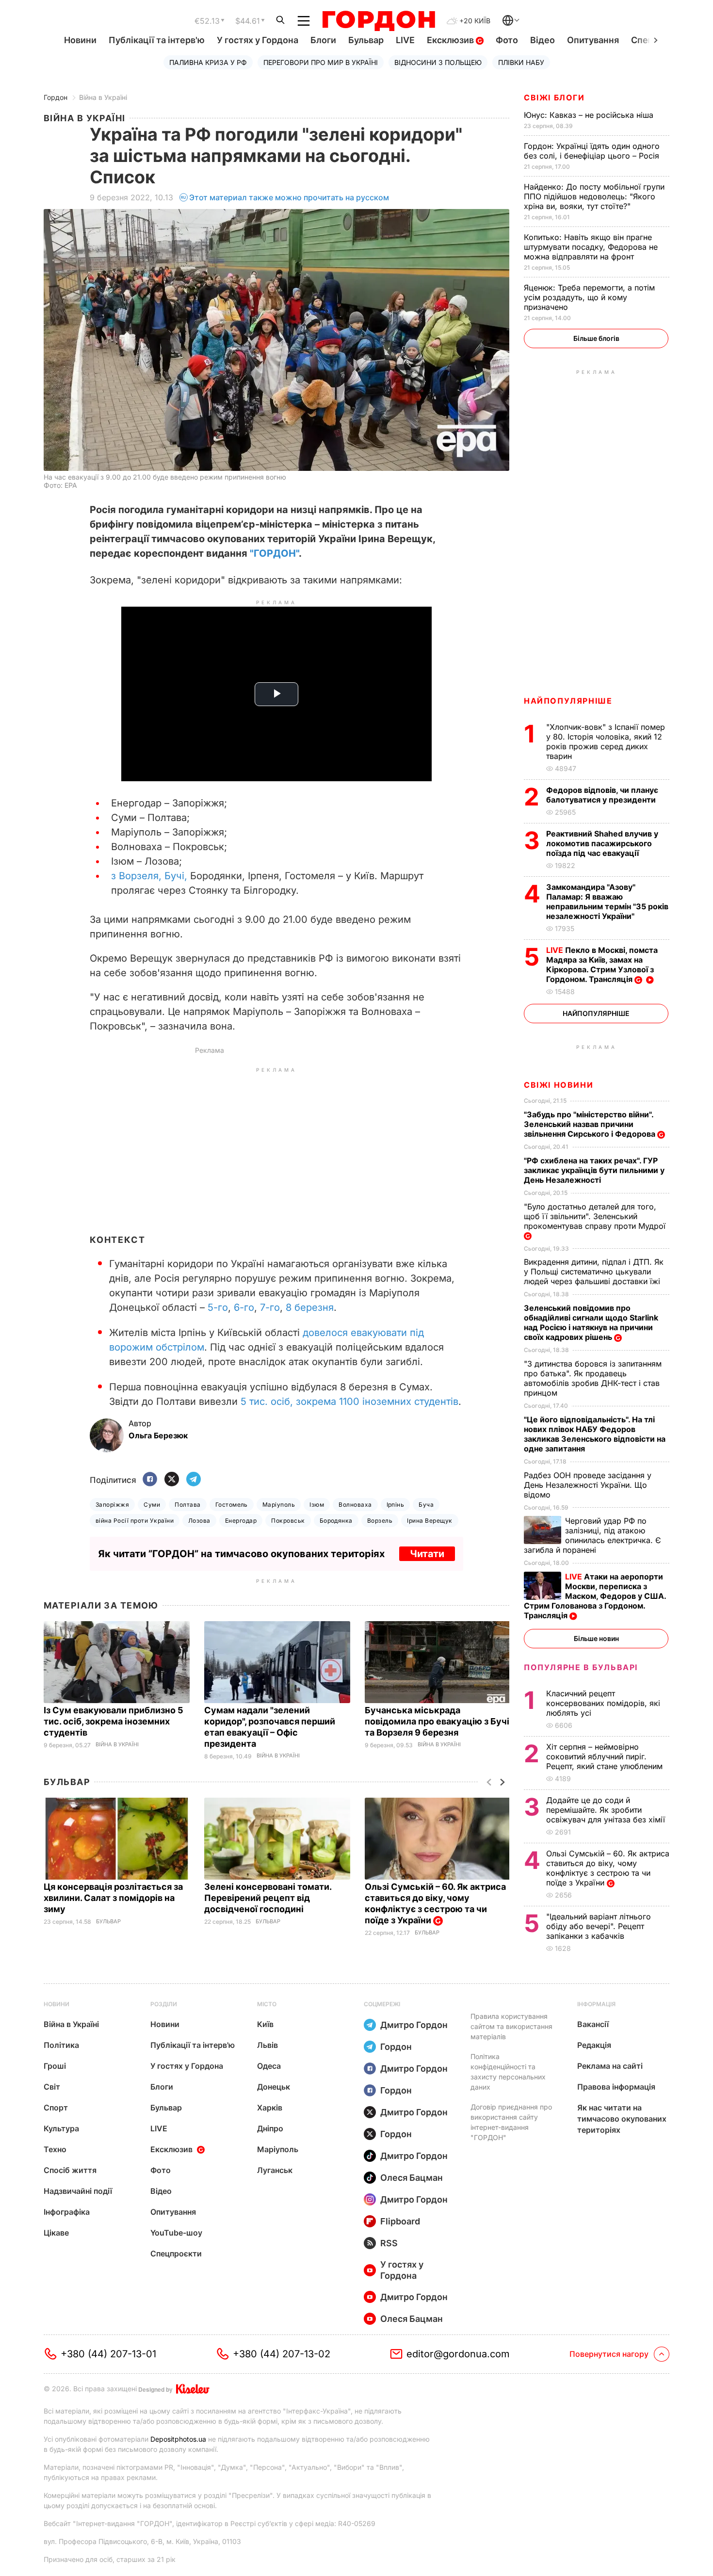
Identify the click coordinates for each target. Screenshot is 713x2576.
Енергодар (241, 1521)
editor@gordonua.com (458, 2354)
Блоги (323, 40)
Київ (265, 2024)
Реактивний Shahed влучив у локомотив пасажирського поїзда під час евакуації (602, 843)
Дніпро (270, 2128)
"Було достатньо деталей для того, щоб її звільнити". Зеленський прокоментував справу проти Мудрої (596, 1216)
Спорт (56, 2108)
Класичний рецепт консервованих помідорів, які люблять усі (603, 1703)
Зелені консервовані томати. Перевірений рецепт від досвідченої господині (268, 1898)
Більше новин (596, 1638)
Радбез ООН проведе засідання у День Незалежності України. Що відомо (588, 1485)
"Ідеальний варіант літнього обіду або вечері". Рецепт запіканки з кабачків (599, 1926)
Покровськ (288, 1521)
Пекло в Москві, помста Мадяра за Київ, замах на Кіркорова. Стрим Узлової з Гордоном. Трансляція (602, 965)
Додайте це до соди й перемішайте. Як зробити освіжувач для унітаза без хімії (607, 1810)
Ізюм (317, 1505)
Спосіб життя (70, 2170)
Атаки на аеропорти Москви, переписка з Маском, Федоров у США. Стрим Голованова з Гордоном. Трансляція (595, 1596)
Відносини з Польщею (438, 62)
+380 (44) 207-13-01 (108, 2354)
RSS (389, 2243)
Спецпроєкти (176, 2254)
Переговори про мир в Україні (321, 62)
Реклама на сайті (610, 2066)
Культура (61, 2128)
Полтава (187, 1505)
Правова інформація (616, 2087)
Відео (543, 40)
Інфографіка (67, 2212)
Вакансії (593, 2024)
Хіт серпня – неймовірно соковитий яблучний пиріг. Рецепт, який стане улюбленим (606, 1756)
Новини (80, 40)
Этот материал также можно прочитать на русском (289, 197)
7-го (270, 1307)
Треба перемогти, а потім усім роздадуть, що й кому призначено (589, 297)
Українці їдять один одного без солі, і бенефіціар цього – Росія (593, 151)
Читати (427, 1554)
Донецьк (274, 2087)
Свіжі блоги (554, 97)
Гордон (56, 97)
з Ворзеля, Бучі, (149, 876)
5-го (218, 1307)
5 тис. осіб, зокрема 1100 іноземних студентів (349, 1401)
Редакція (594, 2045)
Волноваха (355, 1505)
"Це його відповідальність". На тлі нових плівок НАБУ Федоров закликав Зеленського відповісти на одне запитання (595, 1434)
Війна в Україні (103, 97)
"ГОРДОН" (274, 553)
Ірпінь (396, 1505)
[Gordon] (379, 21)
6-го (244, 1307)
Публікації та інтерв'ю (157, 40)
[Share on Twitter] (172, 1480)
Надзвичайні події (78, 2191)
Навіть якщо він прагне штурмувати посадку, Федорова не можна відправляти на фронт (591, 247)
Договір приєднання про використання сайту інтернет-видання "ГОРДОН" (511, 2122)
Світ (52, 2087)
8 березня (310, 1307)
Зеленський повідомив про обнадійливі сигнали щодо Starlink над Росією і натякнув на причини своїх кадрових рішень (591, 1322)
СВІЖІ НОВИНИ (559, 1085)
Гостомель (232, 1505)
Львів (267, 2045)
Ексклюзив (451, 40)
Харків (270, 2108)
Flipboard (400, 2221)
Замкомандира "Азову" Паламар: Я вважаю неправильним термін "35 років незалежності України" (607, 902)
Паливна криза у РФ (208, 62)
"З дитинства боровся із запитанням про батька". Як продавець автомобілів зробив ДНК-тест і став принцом (593, 1378)
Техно (55, 2149)
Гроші (55, 2066)
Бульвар (366, 40)
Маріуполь (279, 1505)
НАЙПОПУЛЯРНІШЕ (568, 701)
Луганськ (275, 2170)
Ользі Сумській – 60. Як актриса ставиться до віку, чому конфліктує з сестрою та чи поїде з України (435, 1903)
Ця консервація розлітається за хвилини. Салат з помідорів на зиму (113, 1898)
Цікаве (56, 2233)
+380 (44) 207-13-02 (282, 2354)
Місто (267, 2004)
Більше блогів (596, 338)
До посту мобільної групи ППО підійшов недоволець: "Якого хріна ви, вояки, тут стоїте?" (594, 196)
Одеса (269, 2066)
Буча (426, 1505)
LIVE (405, 40)
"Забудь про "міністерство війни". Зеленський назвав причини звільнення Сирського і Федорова (591, 1124)
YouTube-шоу (176, 2233)
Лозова (199, 1521)
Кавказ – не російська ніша (590, 115)
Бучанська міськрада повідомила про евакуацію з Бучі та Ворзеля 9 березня (437, 1721)
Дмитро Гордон (414, 2025)
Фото (507, 40)
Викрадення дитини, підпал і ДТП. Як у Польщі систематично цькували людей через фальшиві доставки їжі (594, 1272)
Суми (152, 1505)
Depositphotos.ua (178, 2439)
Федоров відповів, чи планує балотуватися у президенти (602, 795)
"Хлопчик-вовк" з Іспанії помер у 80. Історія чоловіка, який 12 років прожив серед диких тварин (606, 741)
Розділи (164, 2004)
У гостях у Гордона (258, 40)
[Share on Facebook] (150, 1480)
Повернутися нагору (609, 2354)
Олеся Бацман (412, 2178)
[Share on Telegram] (194, 1480)
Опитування (593, 40)
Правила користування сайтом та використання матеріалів (511, 2026)
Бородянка (336, 1521)
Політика (61, 2045)
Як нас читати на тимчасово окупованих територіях (622, 2119)
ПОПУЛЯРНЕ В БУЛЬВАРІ (581, 1667)
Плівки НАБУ (521, 62)
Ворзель (380, 1521)
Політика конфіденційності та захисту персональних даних (508, 2072)
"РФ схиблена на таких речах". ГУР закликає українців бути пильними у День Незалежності (594, 1170)
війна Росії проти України (135, 1521)
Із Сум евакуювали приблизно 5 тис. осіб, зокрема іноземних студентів (113, 1721)
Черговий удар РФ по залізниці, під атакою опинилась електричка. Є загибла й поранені (592, 1535)
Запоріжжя (112, 1505)
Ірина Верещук (429, 1521)
